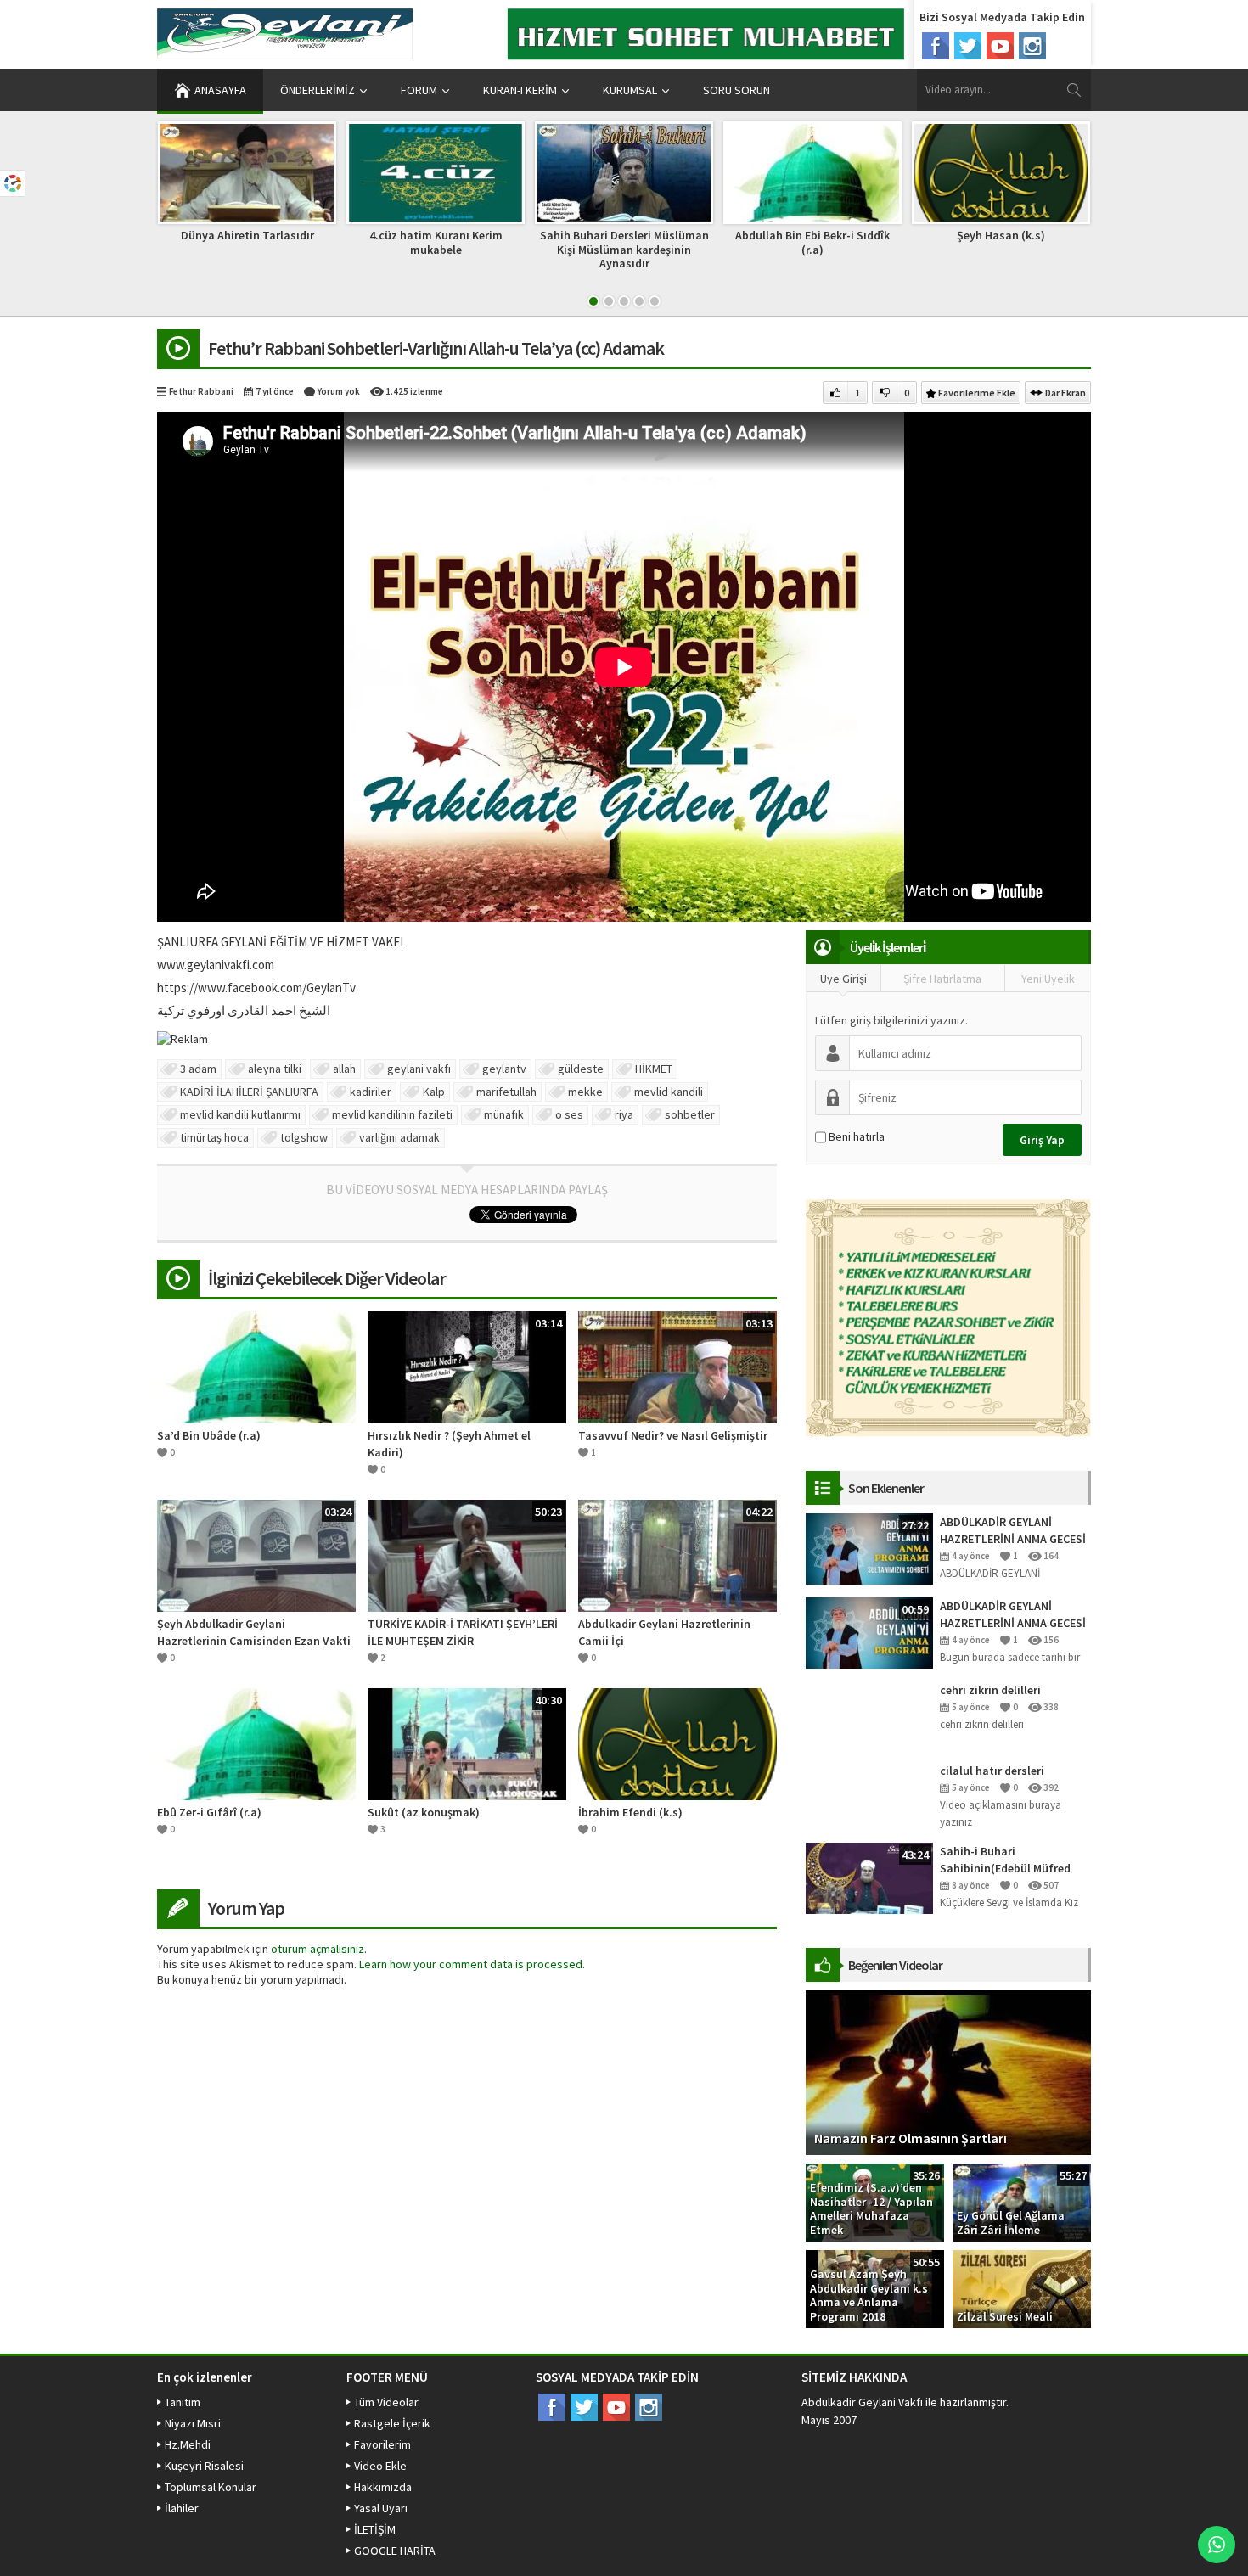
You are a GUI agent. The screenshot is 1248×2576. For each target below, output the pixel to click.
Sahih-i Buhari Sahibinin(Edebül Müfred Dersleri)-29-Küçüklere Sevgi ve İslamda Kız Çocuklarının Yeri (1014, 1860)
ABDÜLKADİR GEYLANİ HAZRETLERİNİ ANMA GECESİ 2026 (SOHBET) (1013, 1531)
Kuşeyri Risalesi (204, 2466)
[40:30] (467, 1743)
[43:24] (869, 1877)
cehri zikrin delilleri (990, 1690)
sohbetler (690, 1114)
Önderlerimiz (318, 90)
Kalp (434, 1092)
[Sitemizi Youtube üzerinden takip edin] (1000, 46)
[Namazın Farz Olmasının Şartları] (948, 2071)
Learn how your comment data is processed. (472, 1964)
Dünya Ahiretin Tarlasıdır (247, 235)
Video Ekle (380, 2466)
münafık (504, 1114)
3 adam (198, 1069)
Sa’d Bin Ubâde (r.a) (209, 1435)
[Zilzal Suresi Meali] (1022, 2287)
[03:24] (256, 1555)
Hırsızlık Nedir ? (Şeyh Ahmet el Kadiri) (449, 1444)
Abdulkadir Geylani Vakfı (862, 2402)
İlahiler (182, 2508)
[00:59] (869, 1631)
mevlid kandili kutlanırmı (240, 1114)
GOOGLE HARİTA (395, 2551)
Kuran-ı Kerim (520, 90)
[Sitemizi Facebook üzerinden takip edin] (936, 46)
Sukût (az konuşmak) (424, 1812)
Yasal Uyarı (381, 2508)
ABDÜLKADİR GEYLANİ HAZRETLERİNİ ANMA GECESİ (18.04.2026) (1013, 1615)
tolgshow (304, 1137)
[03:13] (677, 1367)
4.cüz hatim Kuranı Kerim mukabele (436, 242)
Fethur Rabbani (201, 391)
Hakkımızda (383, 2487)
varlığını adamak (399, 1137)
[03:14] (467, 1367)
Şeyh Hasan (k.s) (1001, 235)
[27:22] (869, 1547)
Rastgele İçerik (392, 2423)
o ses (569, 1114)
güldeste (581, 1069)
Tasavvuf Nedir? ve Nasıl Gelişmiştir (673, 1435)
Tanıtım (183, 2402)
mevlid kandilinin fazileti (392, 1114)
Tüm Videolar (386, 2402)
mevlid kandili (669, 1092)
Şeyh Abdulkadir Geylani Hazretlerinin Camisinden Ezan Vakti (254, 1632)
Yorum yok (339, 391)
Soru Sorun (736, 90)
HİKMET (654, 1069)
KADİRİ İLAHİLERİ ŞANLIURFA (249, 1092)
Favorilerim (382, 2444)
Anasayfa (220, 90)
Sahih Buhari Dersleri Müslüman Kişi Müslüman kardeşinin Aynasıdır (624, 250)
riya (624, 1114)
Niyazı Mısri (193, 2423)
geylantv (504, 1069)
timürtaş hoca (214, 1137)
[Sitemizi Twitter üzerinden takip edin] (968, 46)
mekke (585, 1092)
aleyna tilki (275, 1069)
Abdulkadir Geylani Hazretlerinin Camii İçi (664, 1632)
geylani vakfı (419, 1069)
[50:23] (467, 1555)
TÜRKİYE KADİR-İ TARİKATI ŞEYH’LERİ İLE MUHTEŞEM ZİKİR (463, 1632)
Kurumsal (630, 90)
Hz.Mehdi (188, 2444)
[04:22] (677, 1555)
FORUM (419, 90)
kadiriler (371, 1092)
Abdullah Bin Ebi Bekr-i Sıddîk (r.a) (812, 242)
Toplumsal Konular (211, 2487)
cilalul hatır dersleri (992, 1771)
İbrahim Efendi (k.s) (630, 1812)
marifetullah (506, 1092)
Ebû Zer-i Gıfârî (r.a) (209, 1812)
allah (344, 1069)
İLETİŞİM (375, 2529)
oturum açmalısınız (318, 1949)
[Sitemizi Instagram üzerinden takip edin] (1032, 46)
